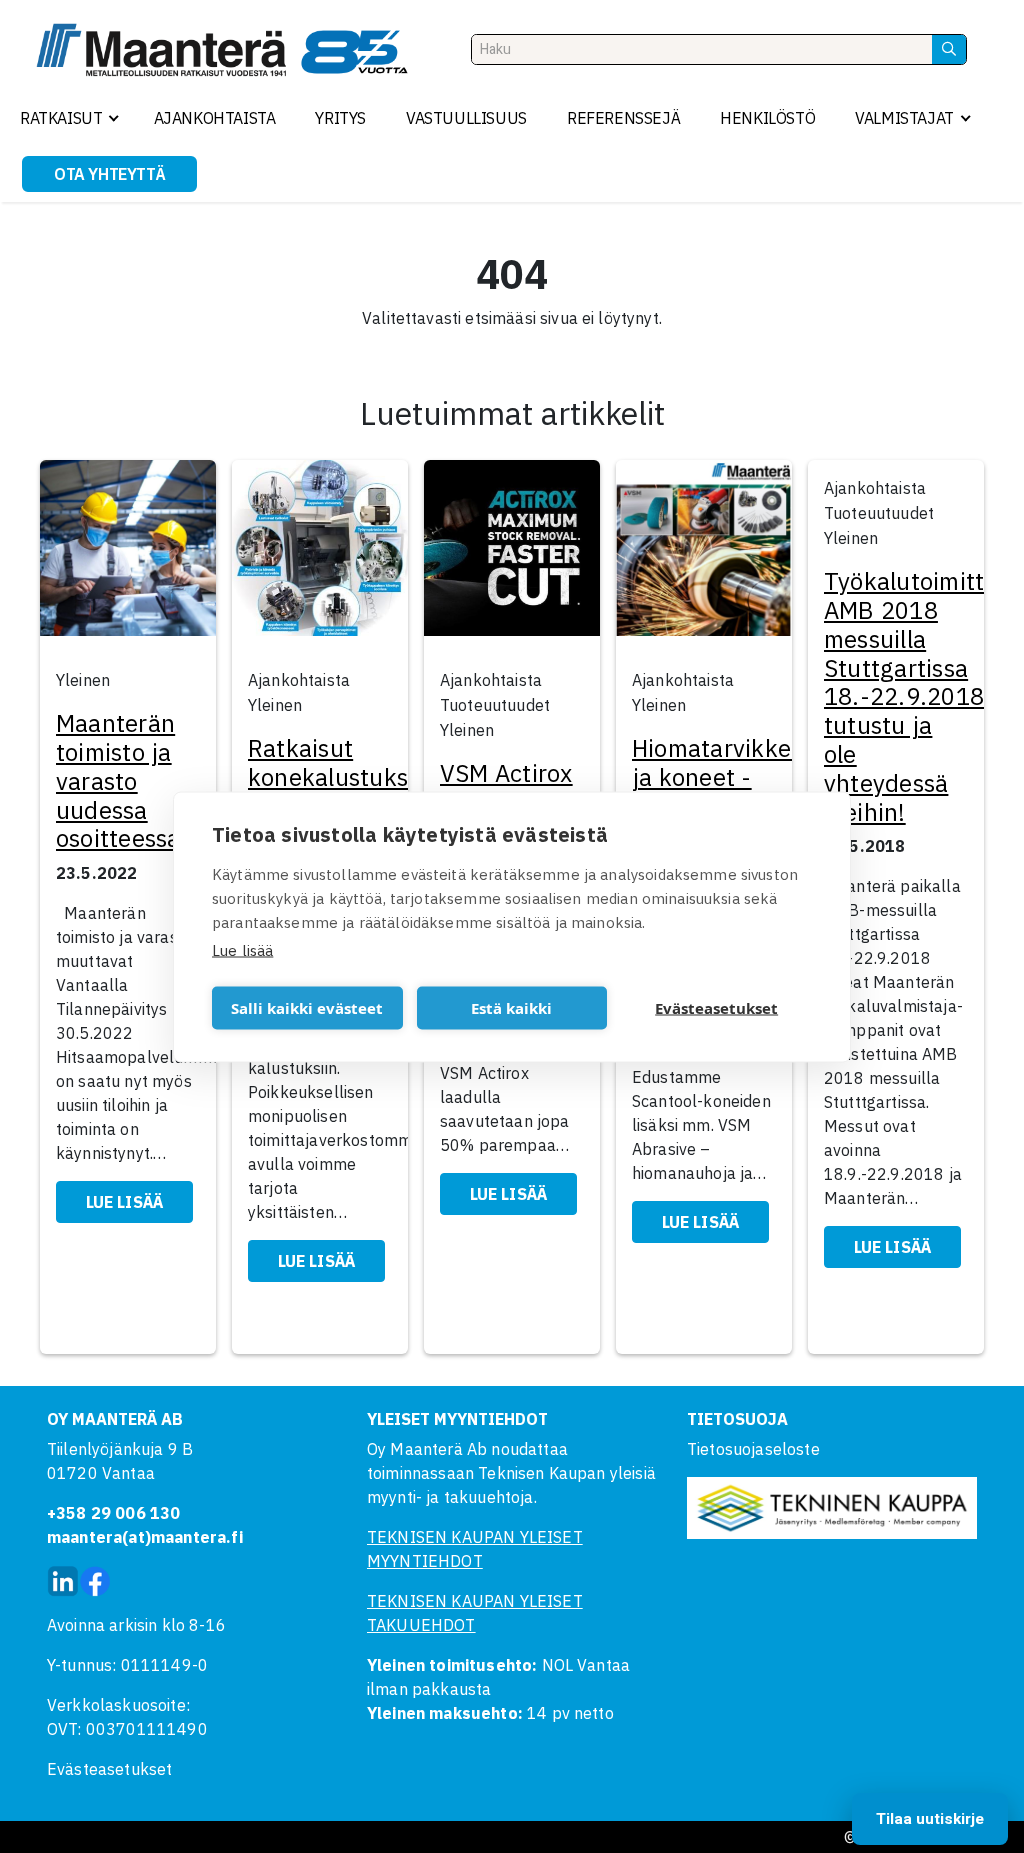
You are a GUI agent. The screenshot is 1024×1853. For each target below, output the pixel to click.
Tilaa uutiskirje (930, 1819)
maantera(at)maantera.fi (145, 1537)
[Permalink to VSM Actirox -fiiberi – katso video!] (512, 554)
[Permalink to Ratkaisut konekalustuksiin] (320, 554)
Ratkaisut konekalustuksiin (341, 762)
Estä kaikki (511, 1008)
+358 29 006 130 (113, 1513)
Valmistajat (904, 118)
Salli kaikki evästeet (307, 1008)
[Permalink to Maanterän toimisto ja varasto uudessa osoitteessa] (128, 554)
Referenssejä (623, 118)
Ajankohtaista (215, 118)
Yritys (340, 118)
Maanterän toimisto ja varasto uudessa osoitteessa (118, 780)
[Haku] (949, 49)
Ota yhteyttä (109, 174)
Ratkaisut (61, 118)
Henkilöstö (767, 118)
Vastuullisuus (466, 118)
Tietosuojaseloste (753, 1449)
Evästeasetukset (109, 1769)
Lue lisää (242, 949)
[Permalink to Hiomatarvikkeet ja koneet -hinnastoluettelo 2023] (704, 554)
